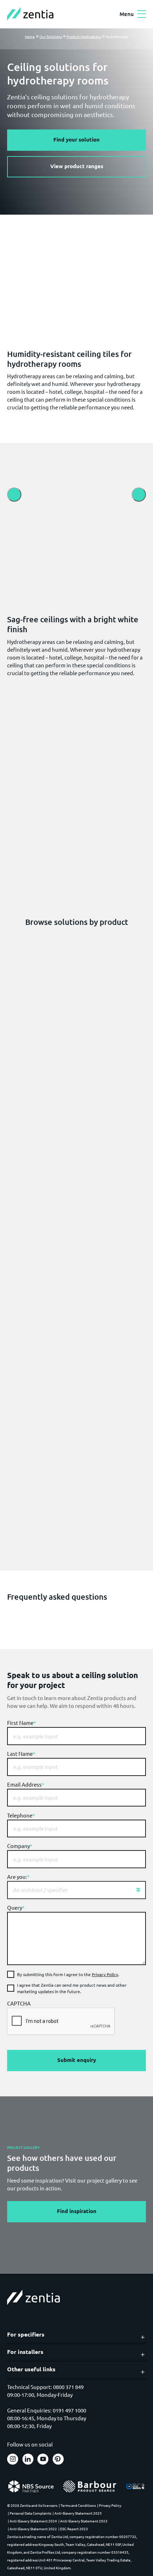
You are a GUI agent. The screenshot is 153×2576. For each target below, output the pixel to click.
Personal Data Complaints (30, 2513)
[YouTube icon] (43, 2459)
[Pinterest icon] (58, 2459)
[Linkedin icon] (28, 2459)
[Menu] (142, 14)
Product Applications (84, 36)
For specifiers (26, 2334)
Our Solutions (51, 36)
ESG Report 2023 (74, 2529)
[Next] (139, 495)
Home (30, 36)
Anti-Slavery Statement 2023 (84, 2521)
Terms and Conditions (78, 2505)
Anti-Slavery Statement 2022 (33, 2529)
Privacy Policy (105, 1974)
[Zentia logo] (30, 14)
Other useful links (31, 2369)
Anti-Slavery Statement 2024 (33, 2521)
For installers (25, 2352)
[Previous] (14, 495)
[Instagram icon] (13, 2459)
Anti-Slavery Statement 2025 (78, 2513)
